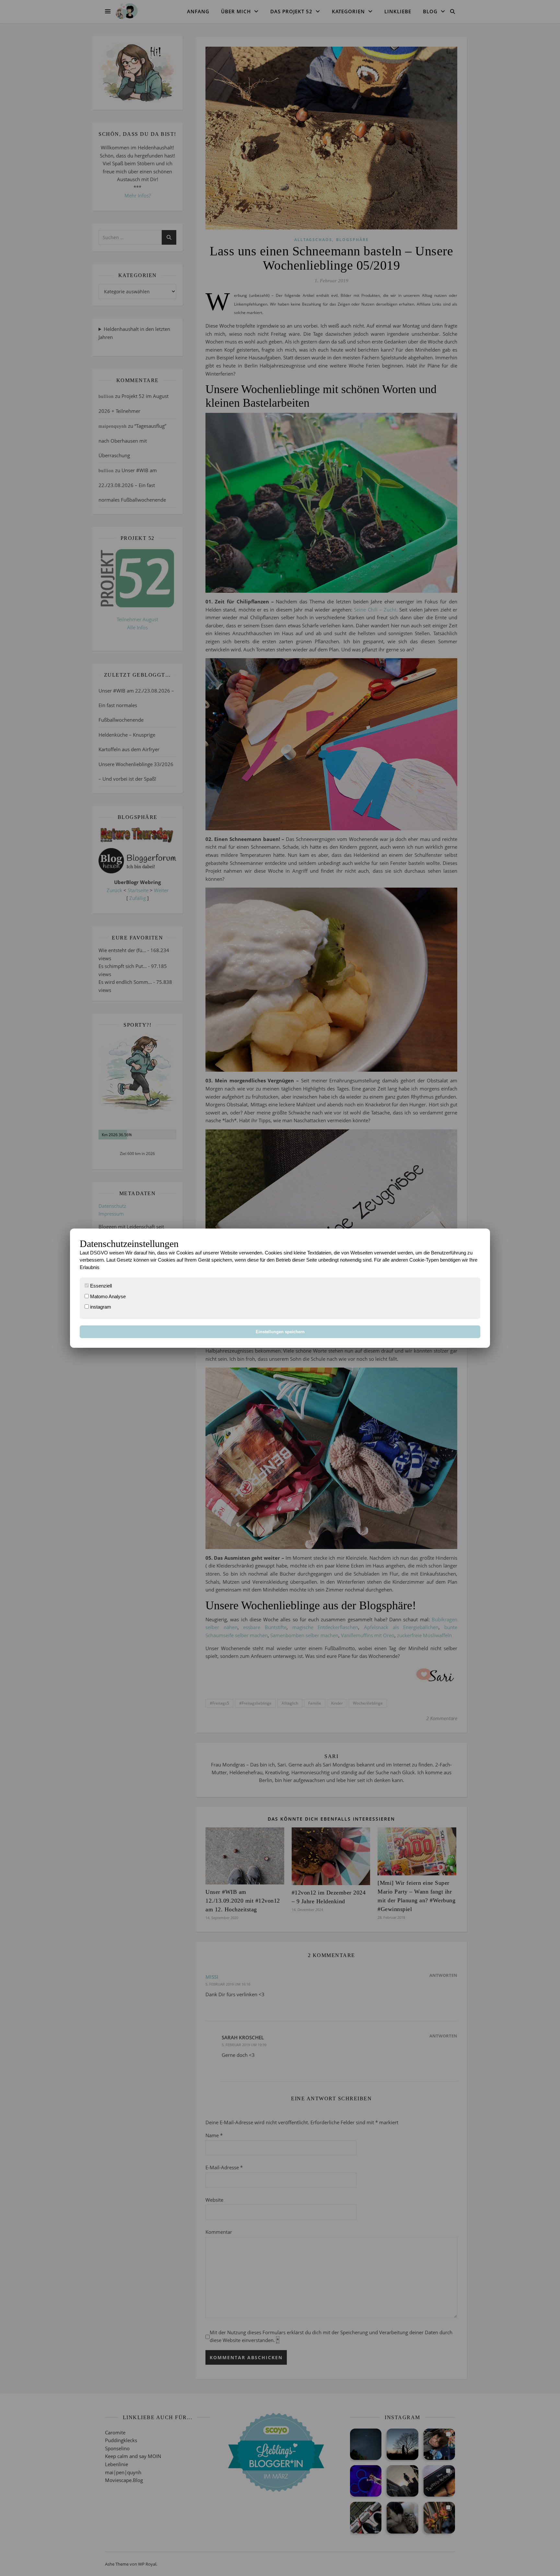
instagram (100, 1307)
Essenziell (100, 1286)
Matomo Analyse (107, 1296)
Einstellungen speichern (280, 1332)
